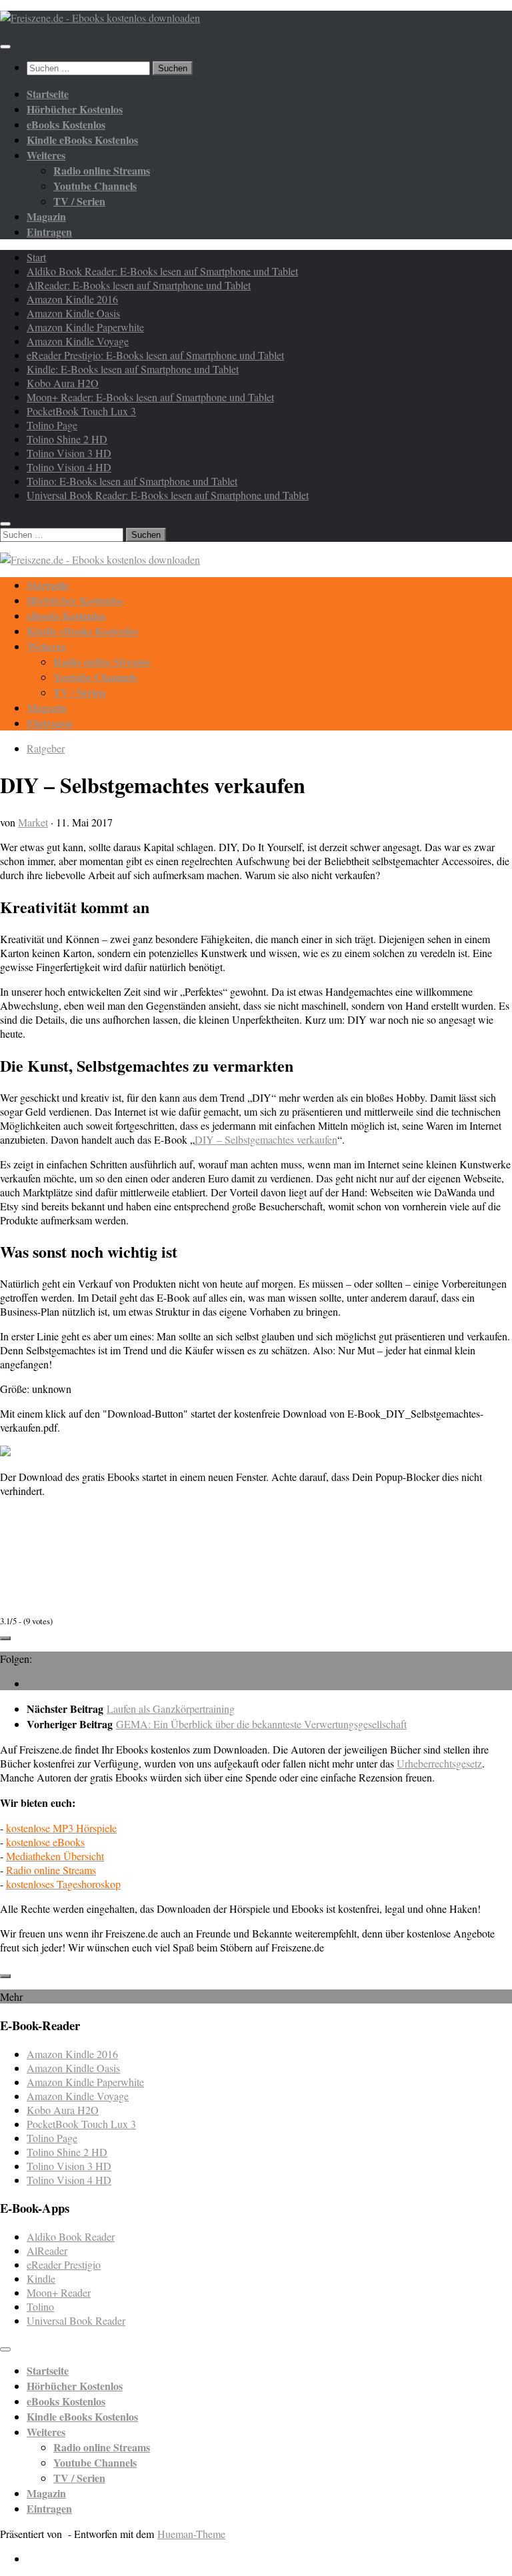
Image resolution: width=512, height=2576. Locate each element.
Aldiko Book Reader (71, 2236)
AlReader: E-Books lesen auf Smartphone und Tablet (139, 285)
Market (33, 822)
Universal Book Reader (76, 2320)
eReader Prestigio (64, 2264)
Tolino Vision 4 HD (69, 467)
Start (36, 257)
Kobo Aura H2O (63, 383)
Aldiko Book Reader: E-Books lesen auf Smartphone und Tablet (162, 271)
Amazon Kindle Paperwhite (85, 327)
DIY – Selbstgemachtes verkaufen (266, 1139)
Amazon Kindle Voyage (78, 341)
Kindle (41, 2278)
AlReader (47, 2250)
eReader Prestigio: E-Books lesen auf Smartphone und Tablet (155, 355)
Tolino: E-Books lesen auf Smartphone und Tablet (132, 481)
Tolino (40, 2306)
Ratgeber (46, 748)
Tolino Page (52, 425)
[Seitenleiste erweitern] (5, 1638)
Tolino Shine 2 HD (67, 439)
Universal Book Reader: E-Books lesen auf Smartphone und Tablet (168, 495)
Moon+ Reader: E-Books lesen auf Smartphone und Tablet (150, 397)
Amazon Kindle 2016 (72, 299)
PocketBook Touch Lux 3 (81, 411)
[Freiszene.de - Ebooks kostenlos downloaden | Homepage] (100, 18)
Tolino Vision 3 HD (69, 453)
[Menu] (5, 47)
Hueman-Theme (191, 2534)
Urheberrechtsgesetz (439, 1763)
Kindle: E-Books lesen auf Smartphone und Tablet (133, 369)
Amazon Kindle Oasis (73, 313)
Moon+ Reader (59, 2292)
